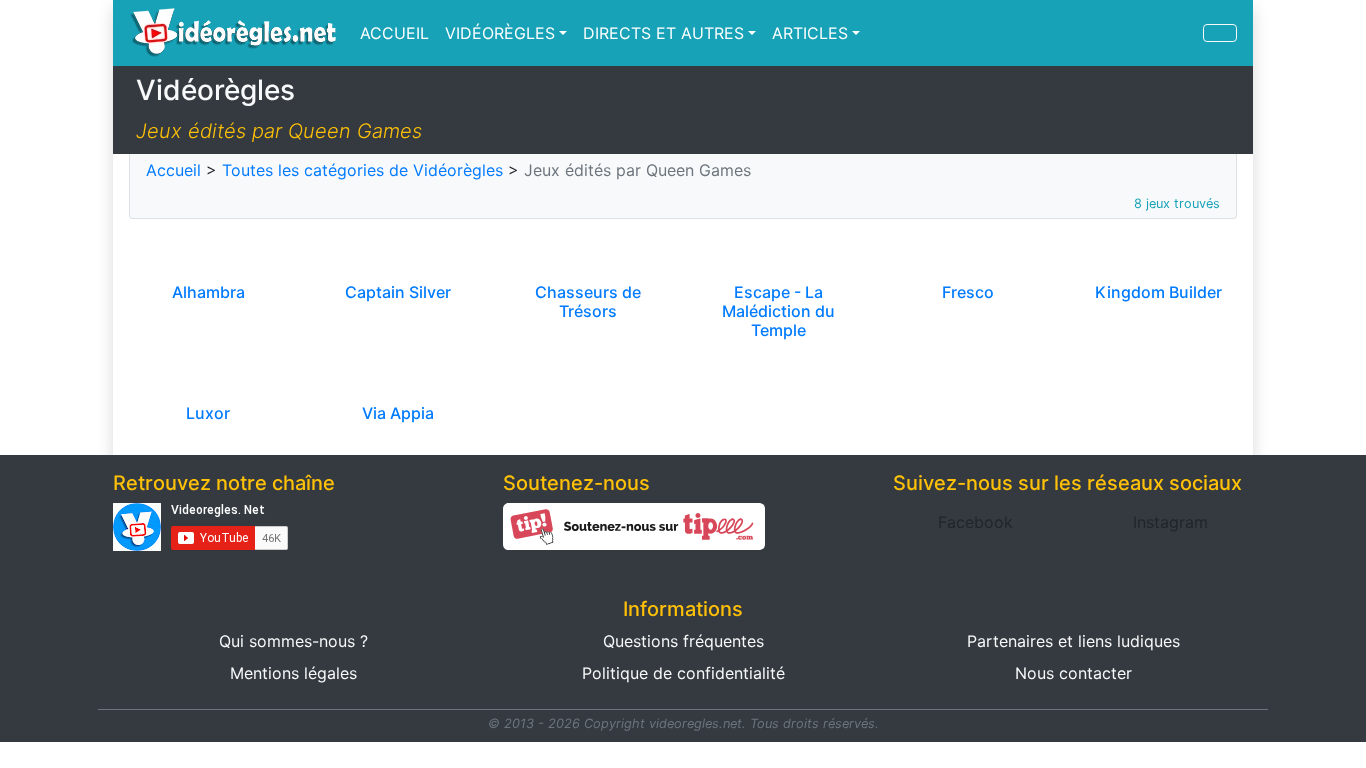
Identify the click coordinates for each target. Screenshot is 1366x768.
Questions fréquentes (683, 641)
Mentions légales (293, 673)
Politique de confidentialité (683, 673)
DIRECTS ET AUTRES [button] (663, 33)
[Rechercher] (1220, 33)
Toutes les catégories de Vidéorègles (362, 170)
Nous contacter (1073, 673)
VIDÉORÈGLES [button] (500, 33)
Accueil (173, 170)
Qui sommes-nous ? (293, 641)
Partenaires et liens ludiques (1073, 641)
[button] (975, 522)
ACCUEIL (394, 33)
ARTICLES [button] (810, 33)
